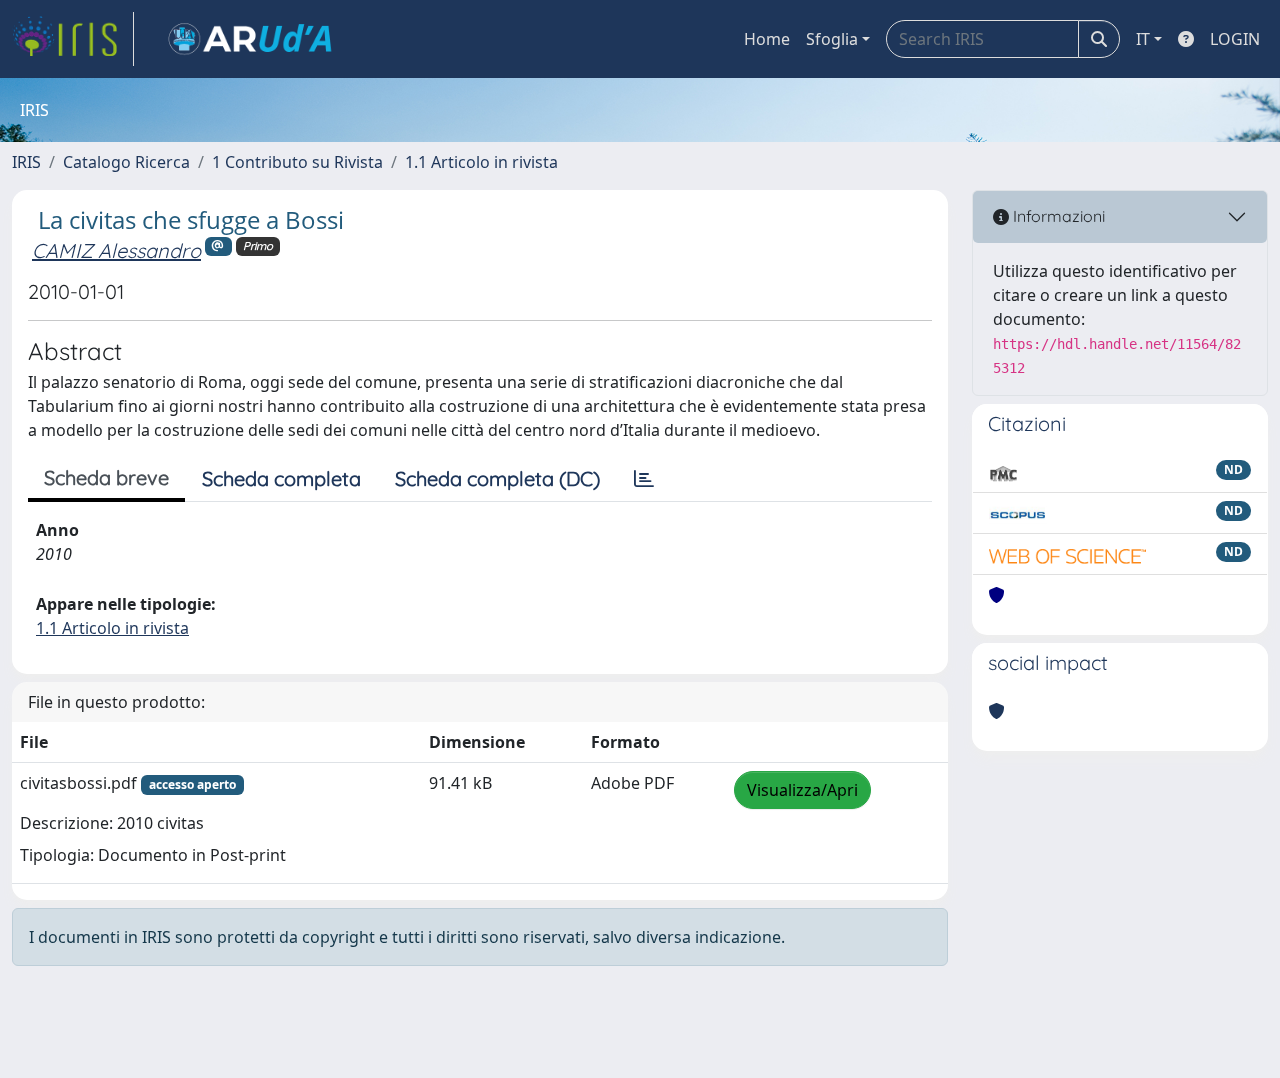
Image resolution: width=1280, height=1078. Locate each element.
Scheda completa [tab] (281, 478)
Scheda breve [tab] (106, 477)
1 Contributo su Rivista (297, 162)
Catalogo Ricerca (126, 162)
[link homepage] (73, 39)
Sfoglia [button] (832, 39)
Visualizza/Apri (802, 790)
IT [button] (1143, 39)
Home (767, 39)
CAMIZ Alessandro (116, 250)
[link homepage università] (250, 39)
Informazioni (1057, 216)
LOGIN (1235, 39)
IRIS (26, 162)
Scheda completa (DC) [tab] (497, 478)
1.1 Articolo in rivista (481, 162)
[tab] (644, 479)
